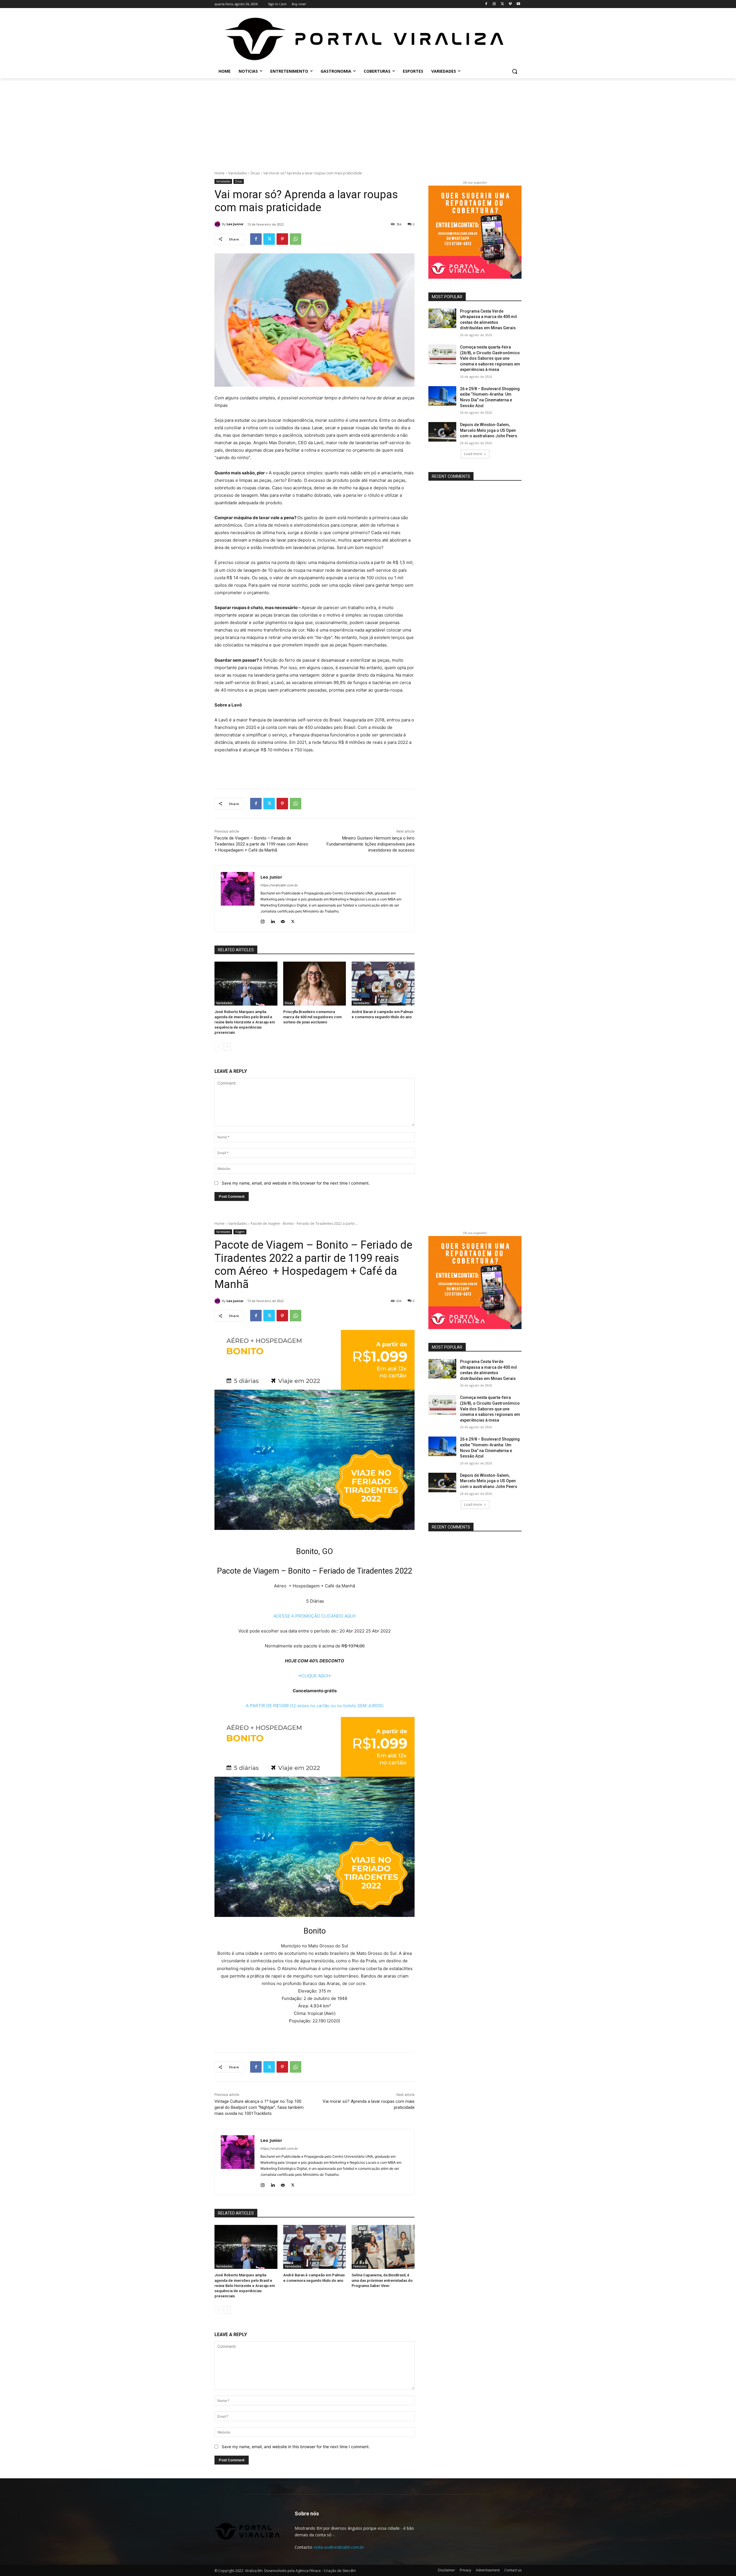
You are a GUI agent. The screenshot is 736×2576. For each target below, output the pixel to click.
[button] (515, 71)
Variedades (238, 173)
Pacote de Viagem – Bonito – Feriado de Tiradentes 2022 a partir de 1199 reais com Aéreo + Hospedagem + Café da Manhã (262, 844)
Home (220, 173)
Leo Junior (235, 224)
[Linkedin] (273, 920)
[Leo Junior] (218, 224)
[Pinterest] (282, 239)
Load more (473, 454)
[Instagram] (494, 4)
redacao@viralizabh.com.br (339, 2547)
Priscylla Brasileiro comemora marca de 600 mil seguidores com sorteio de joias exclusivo (312, 1017)
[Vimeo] (510, 4)
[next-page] (227, 1047)
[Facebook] (486, 4)
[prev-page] (218, 1047)
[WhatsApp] (296, 239)
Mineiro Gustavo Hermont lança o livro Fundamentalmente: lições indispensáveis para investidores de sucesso (371, 844)
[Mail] (283, 920)
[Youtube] (518, 4)
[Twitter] (502, 4)
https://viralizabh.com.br (279, 885)
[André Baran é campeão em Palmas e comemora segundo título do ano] (383, 984)
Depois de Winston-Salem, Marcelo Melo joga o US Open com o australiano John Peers (489, 430)
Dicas (255, 173)
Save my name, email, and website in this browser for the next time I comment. (296, 1183)
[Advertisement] (368, 121)
